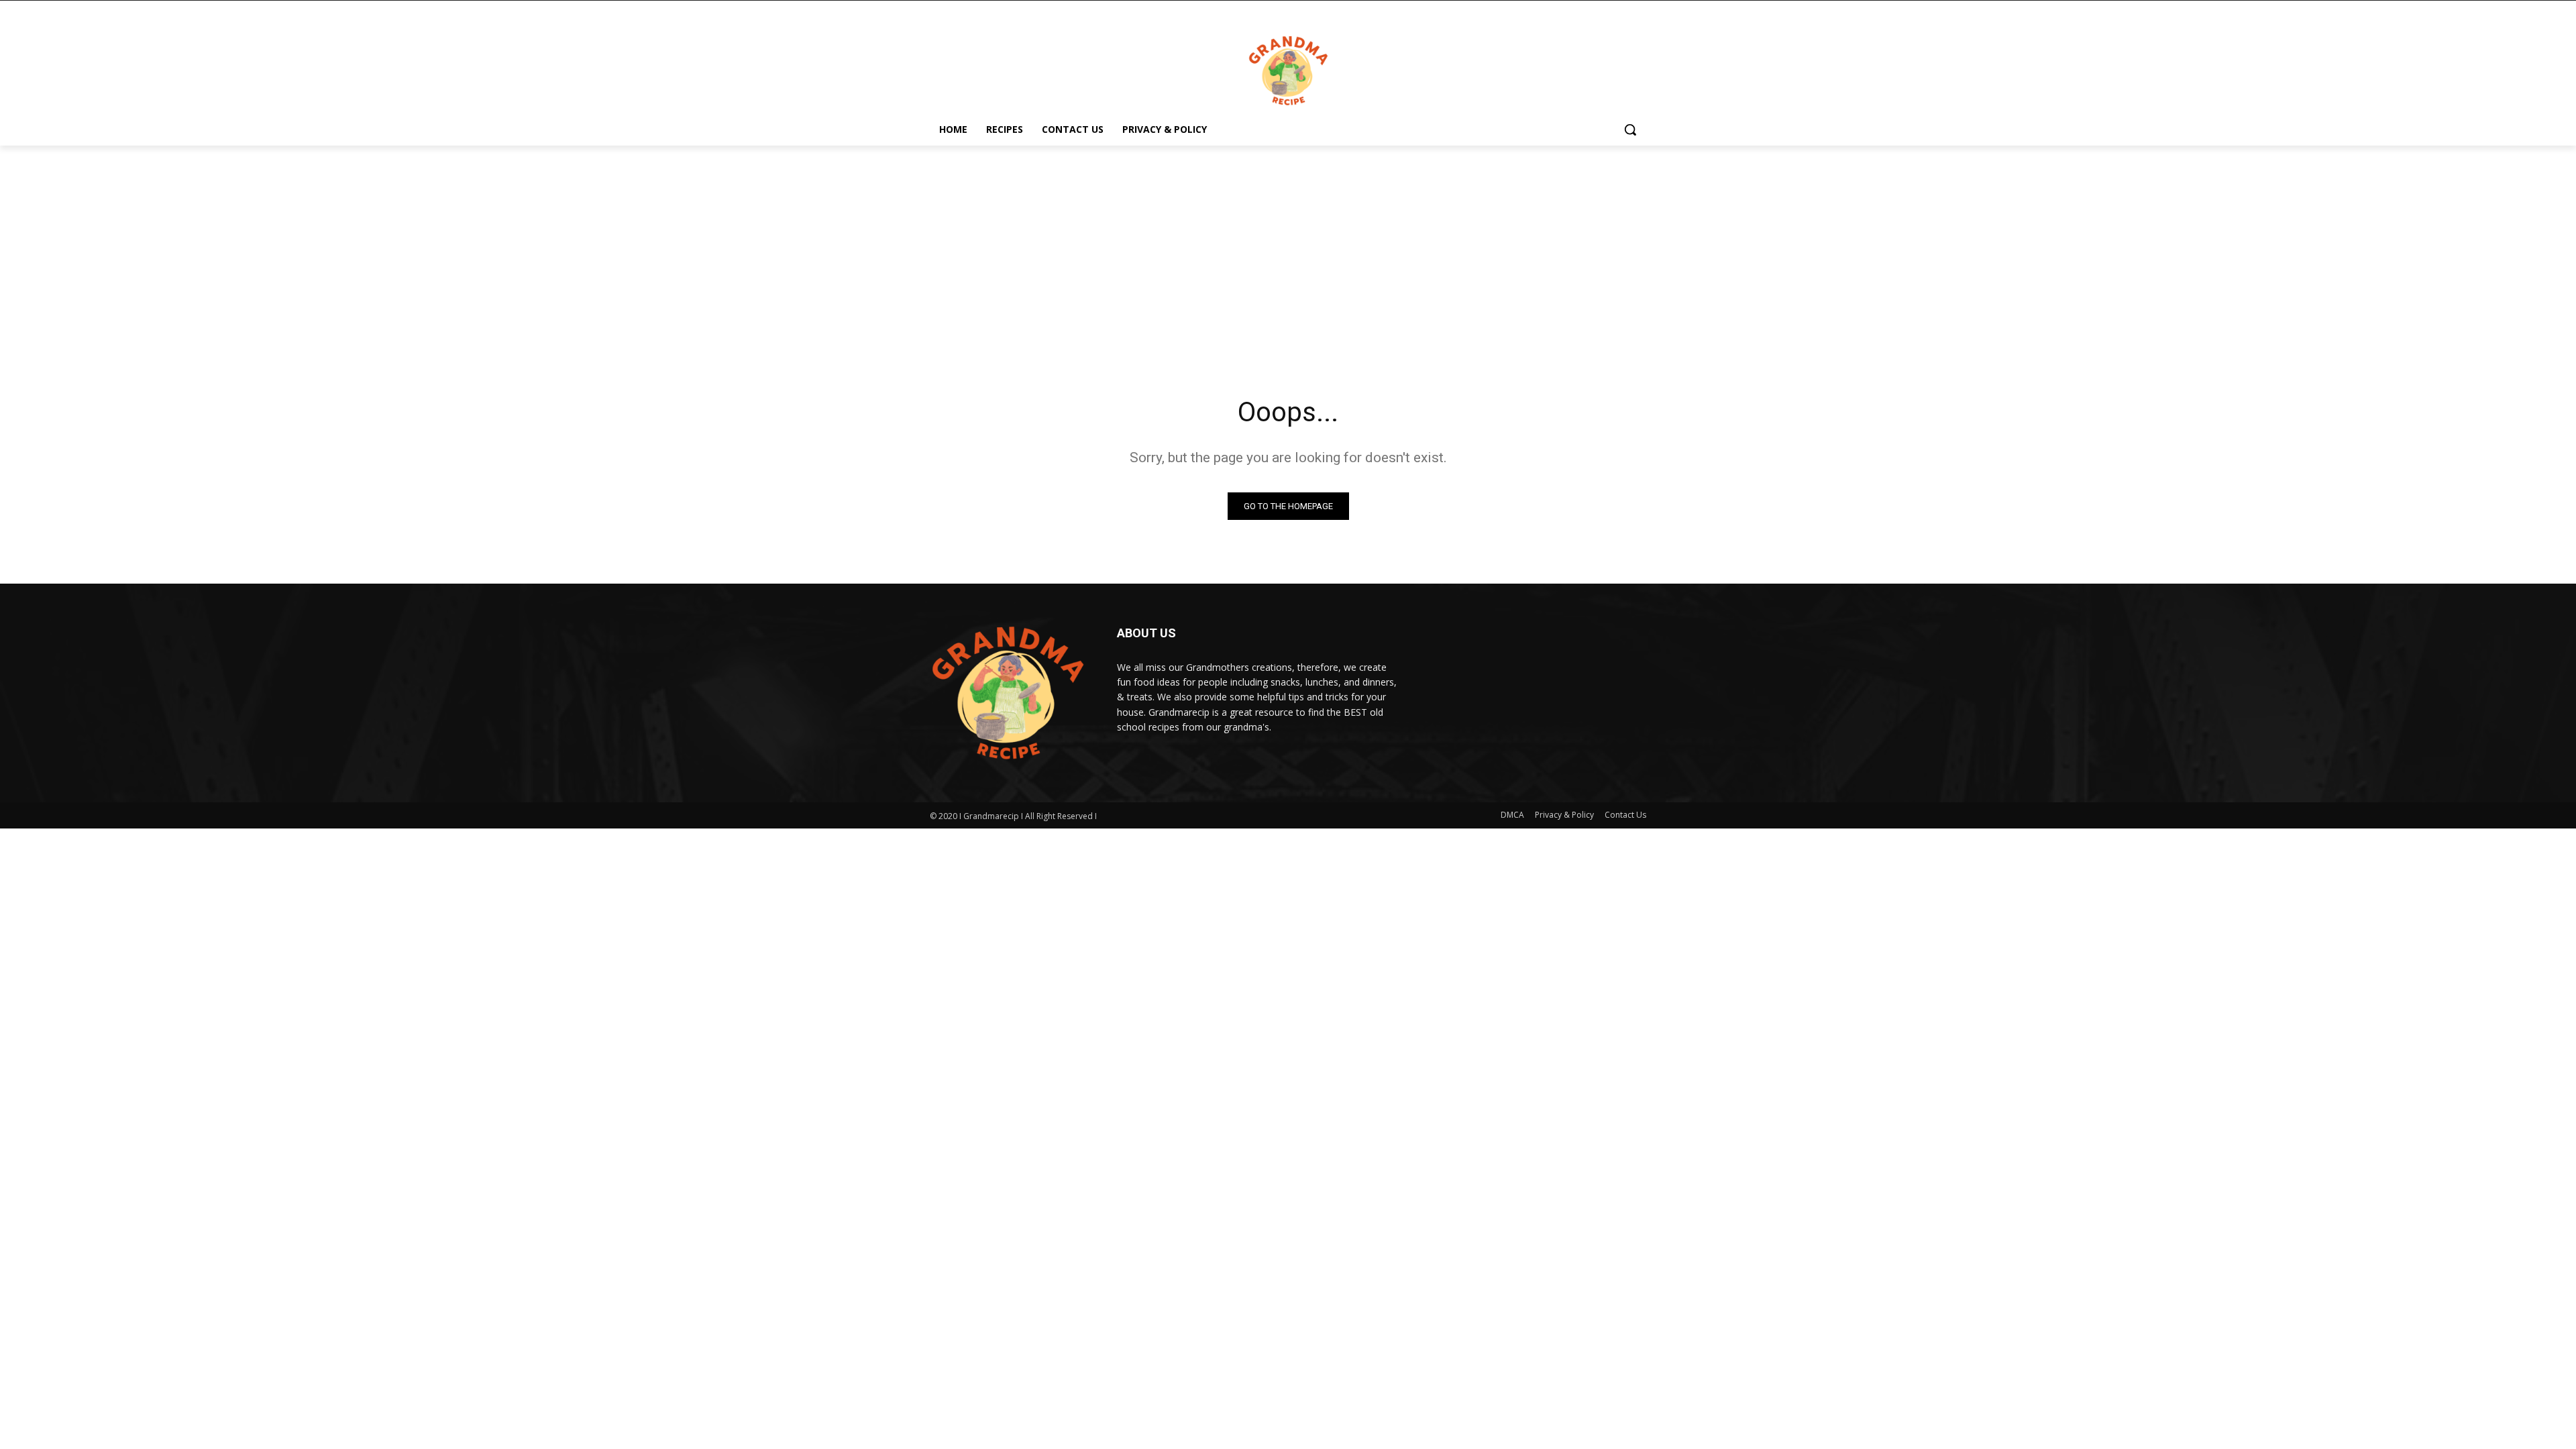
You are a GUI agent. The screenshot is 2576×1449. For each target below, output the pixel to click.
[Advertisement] (1288, 256)
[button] (1630, 129)
